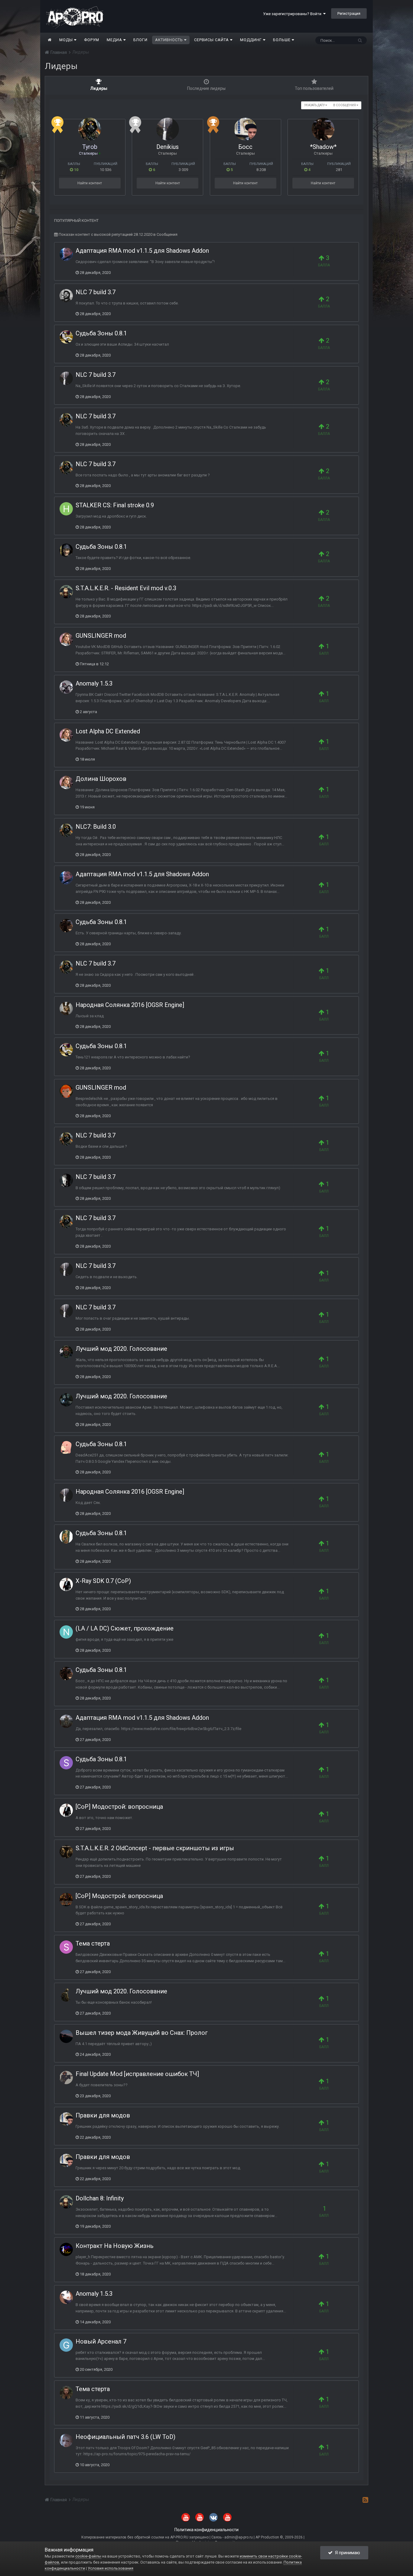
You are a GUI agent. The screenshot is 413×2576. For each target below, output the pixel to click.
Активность (170, 40)
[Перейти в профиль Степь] (66, 1537)
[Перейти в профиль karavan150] (66, 550)
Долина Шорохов (101, 779)
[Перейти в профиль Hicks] (66, 254)
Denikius (167, 147)
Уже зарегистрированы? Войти (293, 14)
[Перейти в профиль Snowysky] (66, 1763)
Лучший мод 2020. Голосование (121, 1349)
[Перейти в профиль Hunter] (66, 2440)
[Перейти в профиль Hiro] (66, 509)
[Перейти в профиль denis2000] (66, 1584)
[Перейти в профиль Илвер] (66, 1400)
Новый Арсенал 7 (101, 2341)
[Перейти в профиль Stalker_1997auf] (66, 1947)
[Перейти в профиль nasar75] (66, 1008)
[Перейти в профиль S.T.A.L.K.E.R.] (66, 1995)
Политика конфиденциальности (207, 2530)
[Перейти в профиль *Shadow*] (323, 129)
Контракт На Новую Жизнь (115, 2246)
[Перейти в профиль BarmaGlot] (66, 2297)
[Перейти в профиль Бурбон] (66, 296)
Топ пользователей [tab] (314, 88)
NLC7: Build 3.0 (96, 827)
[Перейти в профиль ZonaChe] (66, 2249)
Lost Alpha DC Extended (108, 731)
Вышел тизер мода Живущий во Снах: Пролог (142, 2033)
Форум (92, 40)
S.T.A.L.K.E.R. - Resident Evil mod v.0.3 (126, 588)
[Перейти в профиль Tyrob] (90, 129)
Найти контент (90, 183)
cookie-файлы (88, 2556)
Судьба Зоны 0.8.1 (101, 333)
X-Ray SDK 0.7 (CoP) (103, 1581)
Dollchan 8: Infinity (100, 2198)
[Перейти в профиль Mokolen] (66, 1352)
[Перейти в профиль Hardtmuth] (66, 639)
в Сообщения (345, 105)
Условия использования (111, 2568)
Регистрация (349, 13)
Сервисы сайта (212, 40)
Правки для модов (103, 2115)
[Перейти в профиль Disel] (66, 1721)
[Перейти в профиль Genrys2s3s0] (66, 2345)
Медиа (115, 40)
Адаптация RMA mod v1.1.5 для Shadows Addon (142, 251)
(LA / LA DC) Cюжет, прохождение (125, 1628)
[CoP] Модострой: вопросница (119, 1807)
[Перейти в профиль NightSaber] (66, 1632)
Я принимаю (346, 2553)
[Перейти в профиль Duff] (66, 1091)
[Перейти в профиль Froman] (66, 2393)
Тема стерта (93, 1943)
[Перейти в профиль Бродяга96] (66, 337)
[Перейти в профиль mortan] (66, 1448)
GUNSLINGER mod (101, 636)
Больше (282, 40)
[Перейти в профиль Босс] (245, 129)
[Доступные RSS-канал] (365, 2500)
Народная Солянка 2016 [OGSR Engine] (130, 1005)
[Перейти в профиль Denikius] (168, 129)
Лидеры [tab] (99, 88)
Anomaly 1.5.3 (94, 683)
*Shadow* (323, 147)
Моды (67, 40)
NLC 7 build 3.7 (96, 292)
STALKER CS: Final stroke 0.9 (115, 505)
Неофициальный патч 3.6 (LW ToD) (125, 2437)
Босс (245, 147)
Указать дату (315, 105)
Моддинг (252, 40)
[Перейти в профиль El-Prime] (66, 1180)
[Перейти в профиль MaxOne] (66, 1852)
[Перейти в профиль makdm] (66, 1900)
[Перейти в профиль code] (66, 2078)
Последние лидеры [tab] (206, 88)
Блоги (140, 40)
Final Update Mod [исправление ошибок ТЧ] (137, 2074)
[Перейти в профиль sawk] (66, 2036)
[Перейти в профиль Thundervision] (66, 687)
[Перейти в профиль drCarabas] (66, 592)
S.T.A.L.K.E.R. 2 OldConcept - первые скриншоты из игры (155, 1848)
